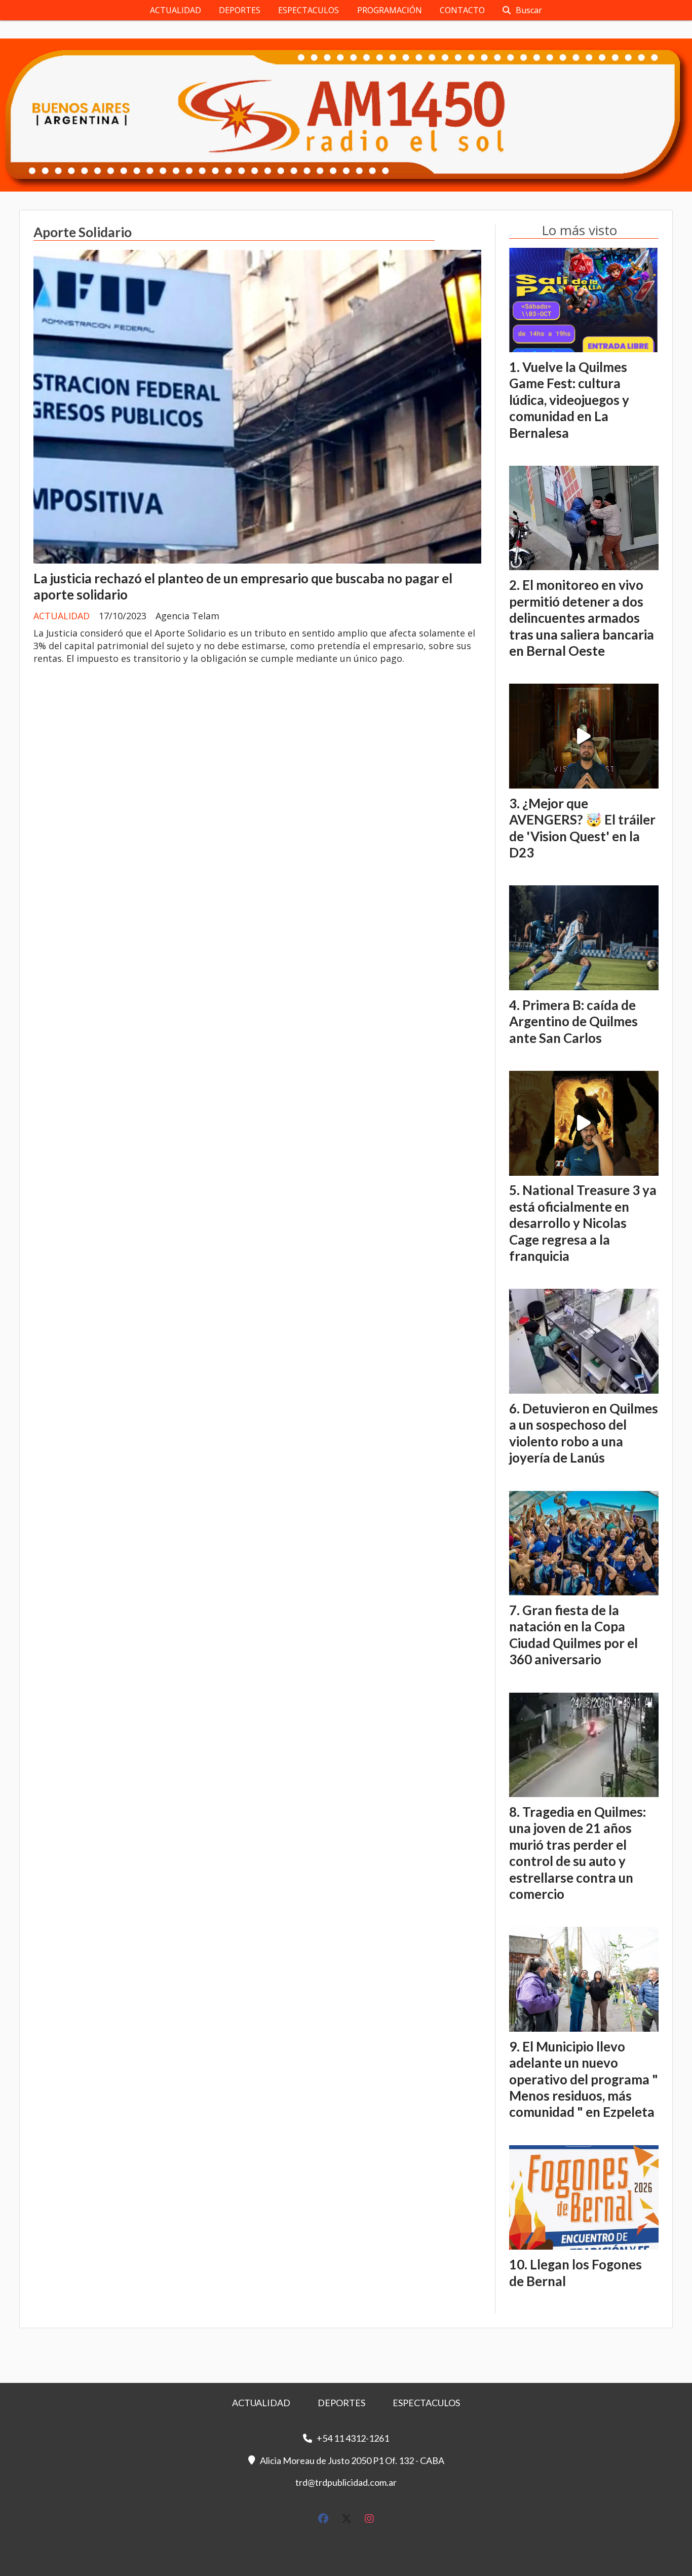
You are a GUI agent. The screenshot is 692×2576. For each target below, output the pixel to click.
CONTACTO (462, 10)
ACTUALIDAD (176, 10)
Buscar (529, 10)
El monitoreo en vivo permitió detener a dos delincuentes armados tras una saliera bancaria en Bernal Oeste (582, 618)
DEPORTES (240, 10)
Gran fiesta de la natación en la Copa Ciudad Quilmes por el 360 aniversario (573, 1635)
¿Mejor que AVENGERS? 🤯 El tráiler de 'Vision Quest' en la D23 (582, 828)
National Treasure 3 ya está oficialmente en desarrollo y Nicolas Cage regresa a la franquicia (583, 1223)
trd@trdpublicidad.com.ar (346, 2482)
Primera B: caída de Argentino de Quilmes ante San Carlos (573, 1021)
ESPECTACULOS (309, 10)
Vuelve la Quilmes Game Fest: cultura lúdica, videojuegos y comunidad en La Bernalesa (569, 400)
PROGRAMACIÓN (390, 10)
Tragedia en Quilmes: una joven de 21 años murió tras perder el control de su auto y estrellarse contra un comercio (578, 1853)
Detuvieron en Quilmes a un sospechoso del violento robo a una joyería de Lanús (584, 1433)
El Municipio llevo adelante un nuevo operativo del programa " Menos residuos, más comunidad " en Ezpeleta (584, 2079)
